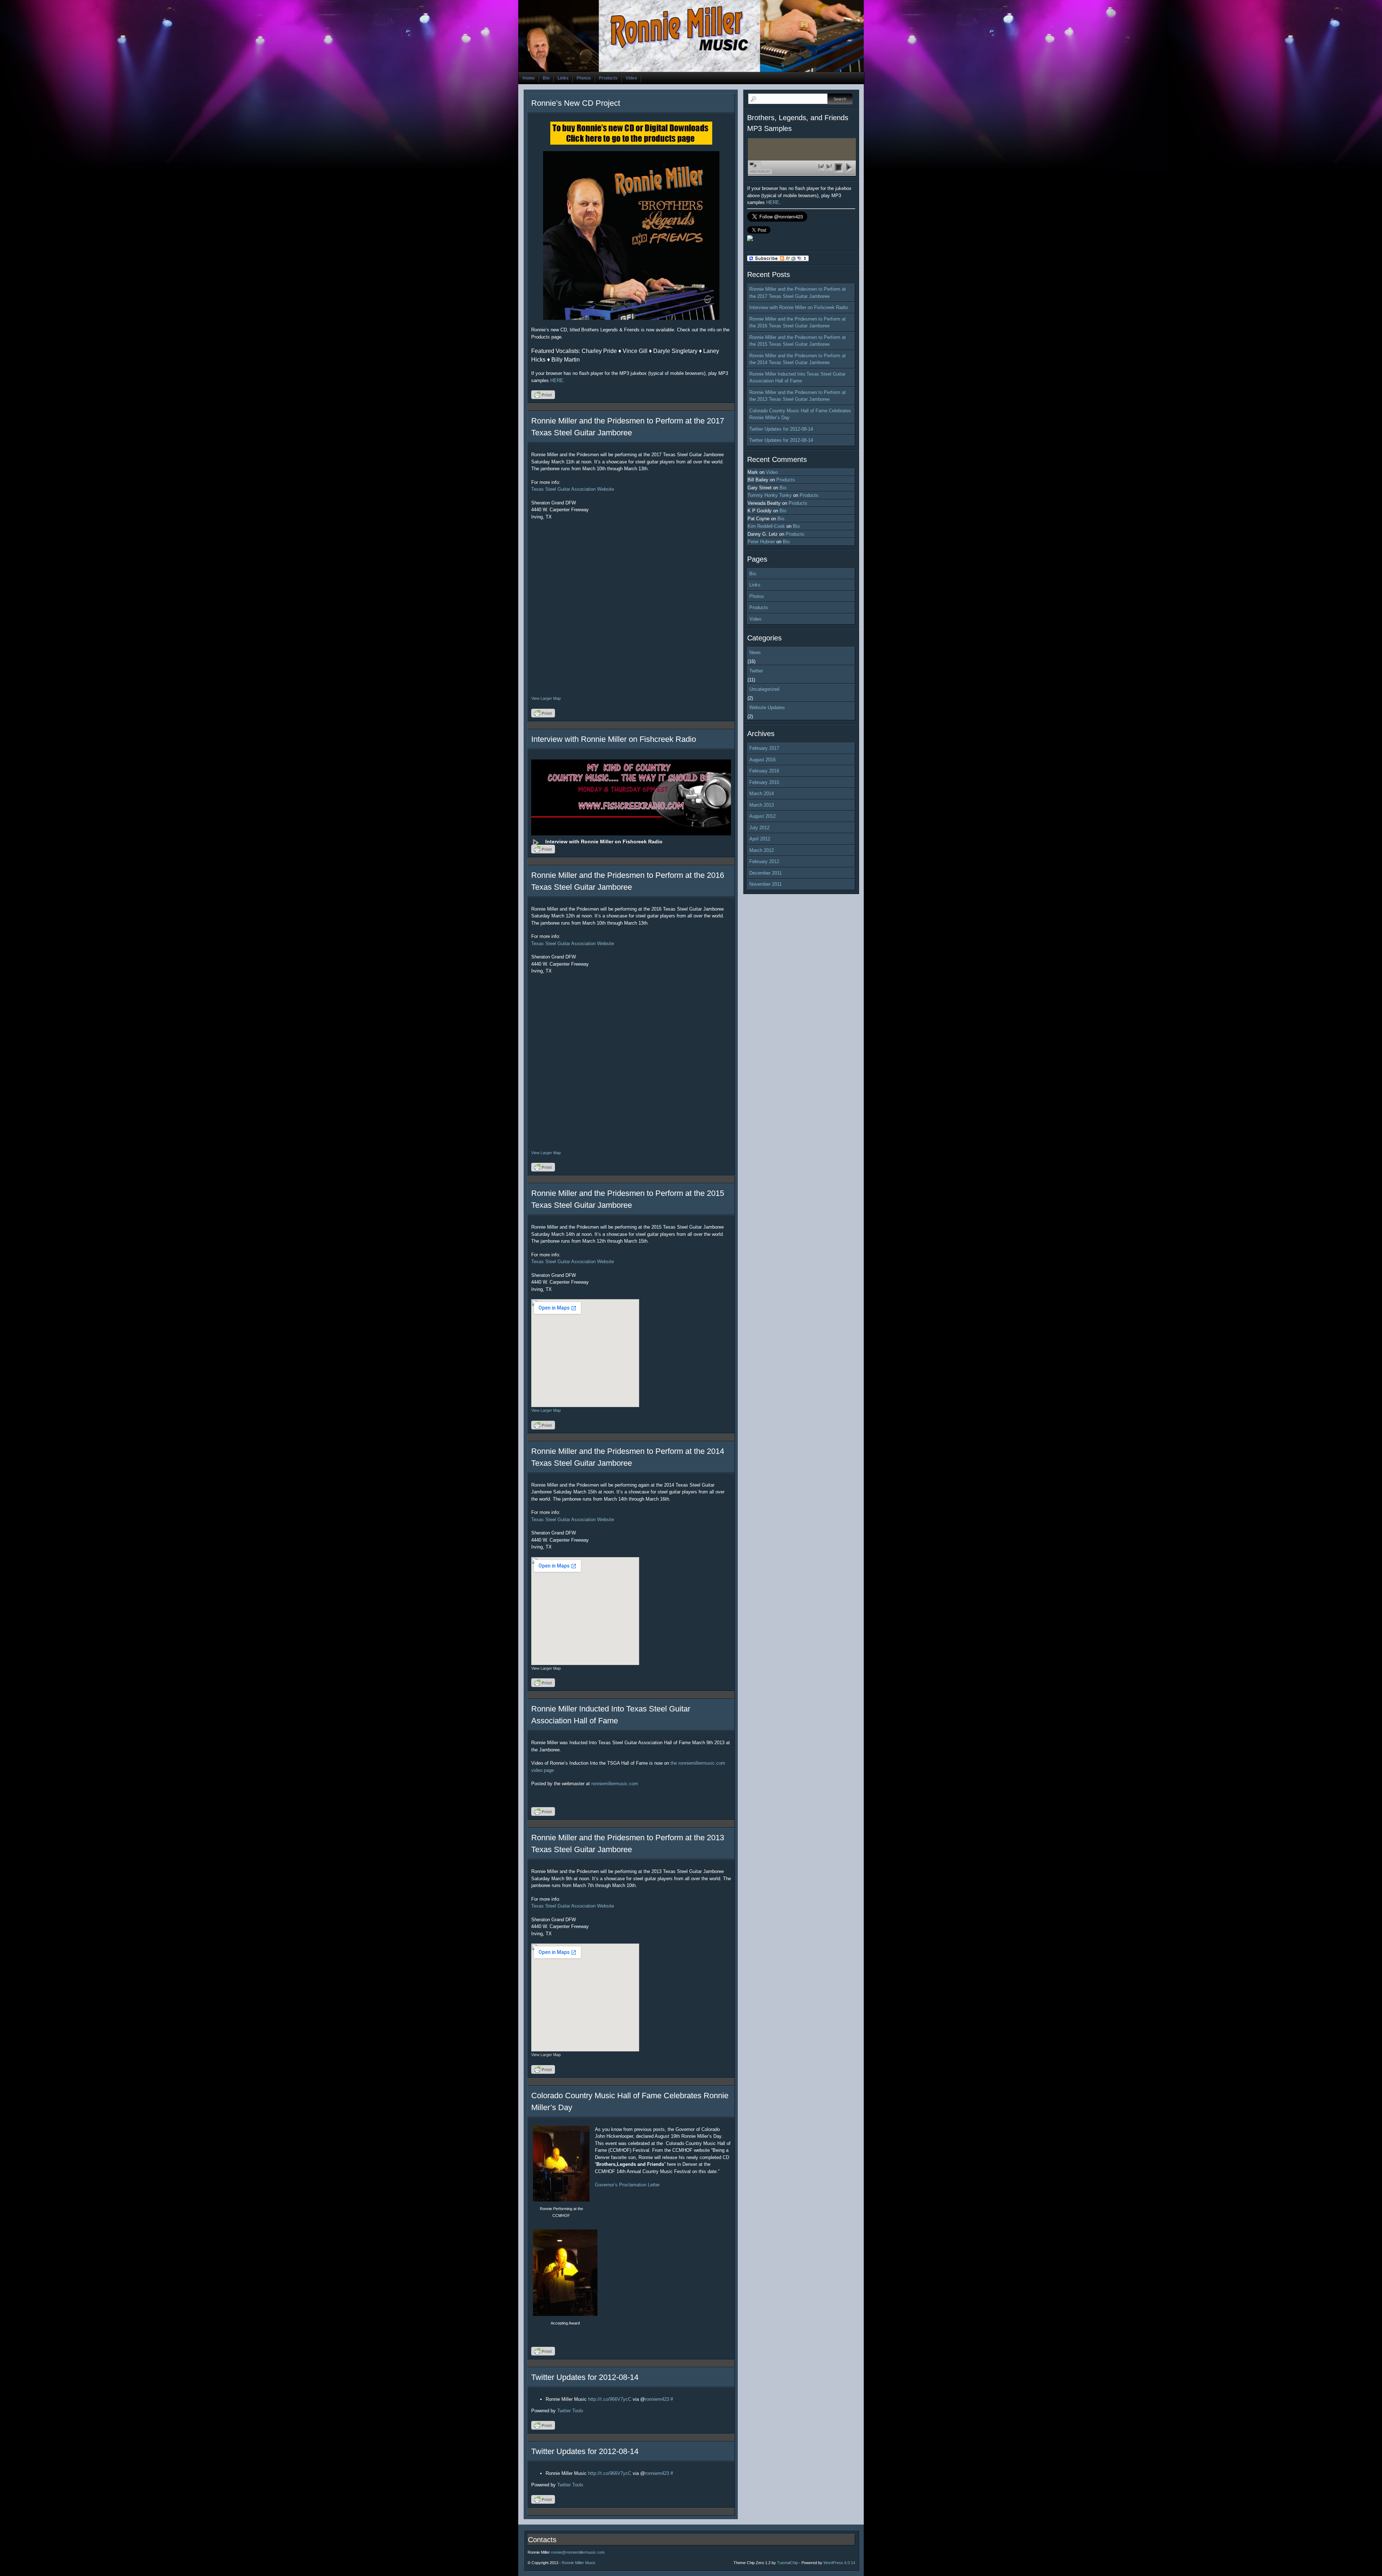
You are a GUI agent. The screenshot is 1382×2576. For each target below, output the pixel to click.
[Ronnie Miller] (750, 239)
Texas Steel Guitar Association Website (573, 489)
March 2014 (762, 793)
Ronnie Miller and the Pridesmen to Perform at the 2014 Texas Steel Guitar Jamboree (798, 359)
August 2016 (762, 760)
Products (608, 78)
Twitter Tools (570, 2411)
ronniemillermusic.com (615, 1784)
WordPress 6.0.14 (839, 2563)
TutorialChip (787, 2563)
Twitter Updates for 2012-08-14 (585, 2377)
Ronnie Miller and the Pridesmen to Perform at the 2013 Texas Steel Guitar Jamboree (798, 396)
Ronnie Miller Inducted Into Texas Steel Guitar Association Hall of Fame (797, 378)
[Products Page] (631, 235)
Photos (584, 78)
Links (563, 78)
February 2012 (764, 861)
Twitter (756, 671)
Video (631, 78)
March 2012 (762, 850)
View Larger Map (546, 698)
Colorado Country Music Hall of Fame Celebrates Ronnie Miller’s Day (800, 414)
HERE (557, 380)
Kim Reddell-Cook (766, 526)
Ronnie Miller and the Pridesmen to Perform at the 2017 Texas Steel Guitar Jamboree (798, 293)
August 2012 (762, 816)
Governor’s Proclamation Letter (627, 2185)
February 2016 (764, 771)
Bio (546, 78)
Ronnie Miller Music (579, 2563)
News (755, 652)
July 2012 (759, 828)
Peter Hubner (761, 542)
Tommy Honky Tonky (770, 495)
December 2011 (765, 873)
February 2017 (764, 748)
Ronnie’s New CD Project (576, 103)
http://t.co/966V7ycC (610, 2399)
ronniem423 (657, 2399)
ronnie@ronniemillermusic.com (578, 2552)
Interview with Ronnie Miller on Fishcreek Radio (614, 739)
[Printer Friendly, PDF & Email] (544, 397)
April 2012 (760, 839)
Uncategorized (764, 689)
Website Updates (767, 708)
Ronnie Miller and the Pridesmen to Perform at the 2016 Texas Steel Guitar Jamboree (798, 323)
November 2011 (765, 884)
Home (529, 78)
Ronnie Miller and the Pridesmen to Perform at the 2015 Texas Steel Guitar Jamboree (798, 341)
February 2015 (764, 782)
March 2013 (762, 805)
